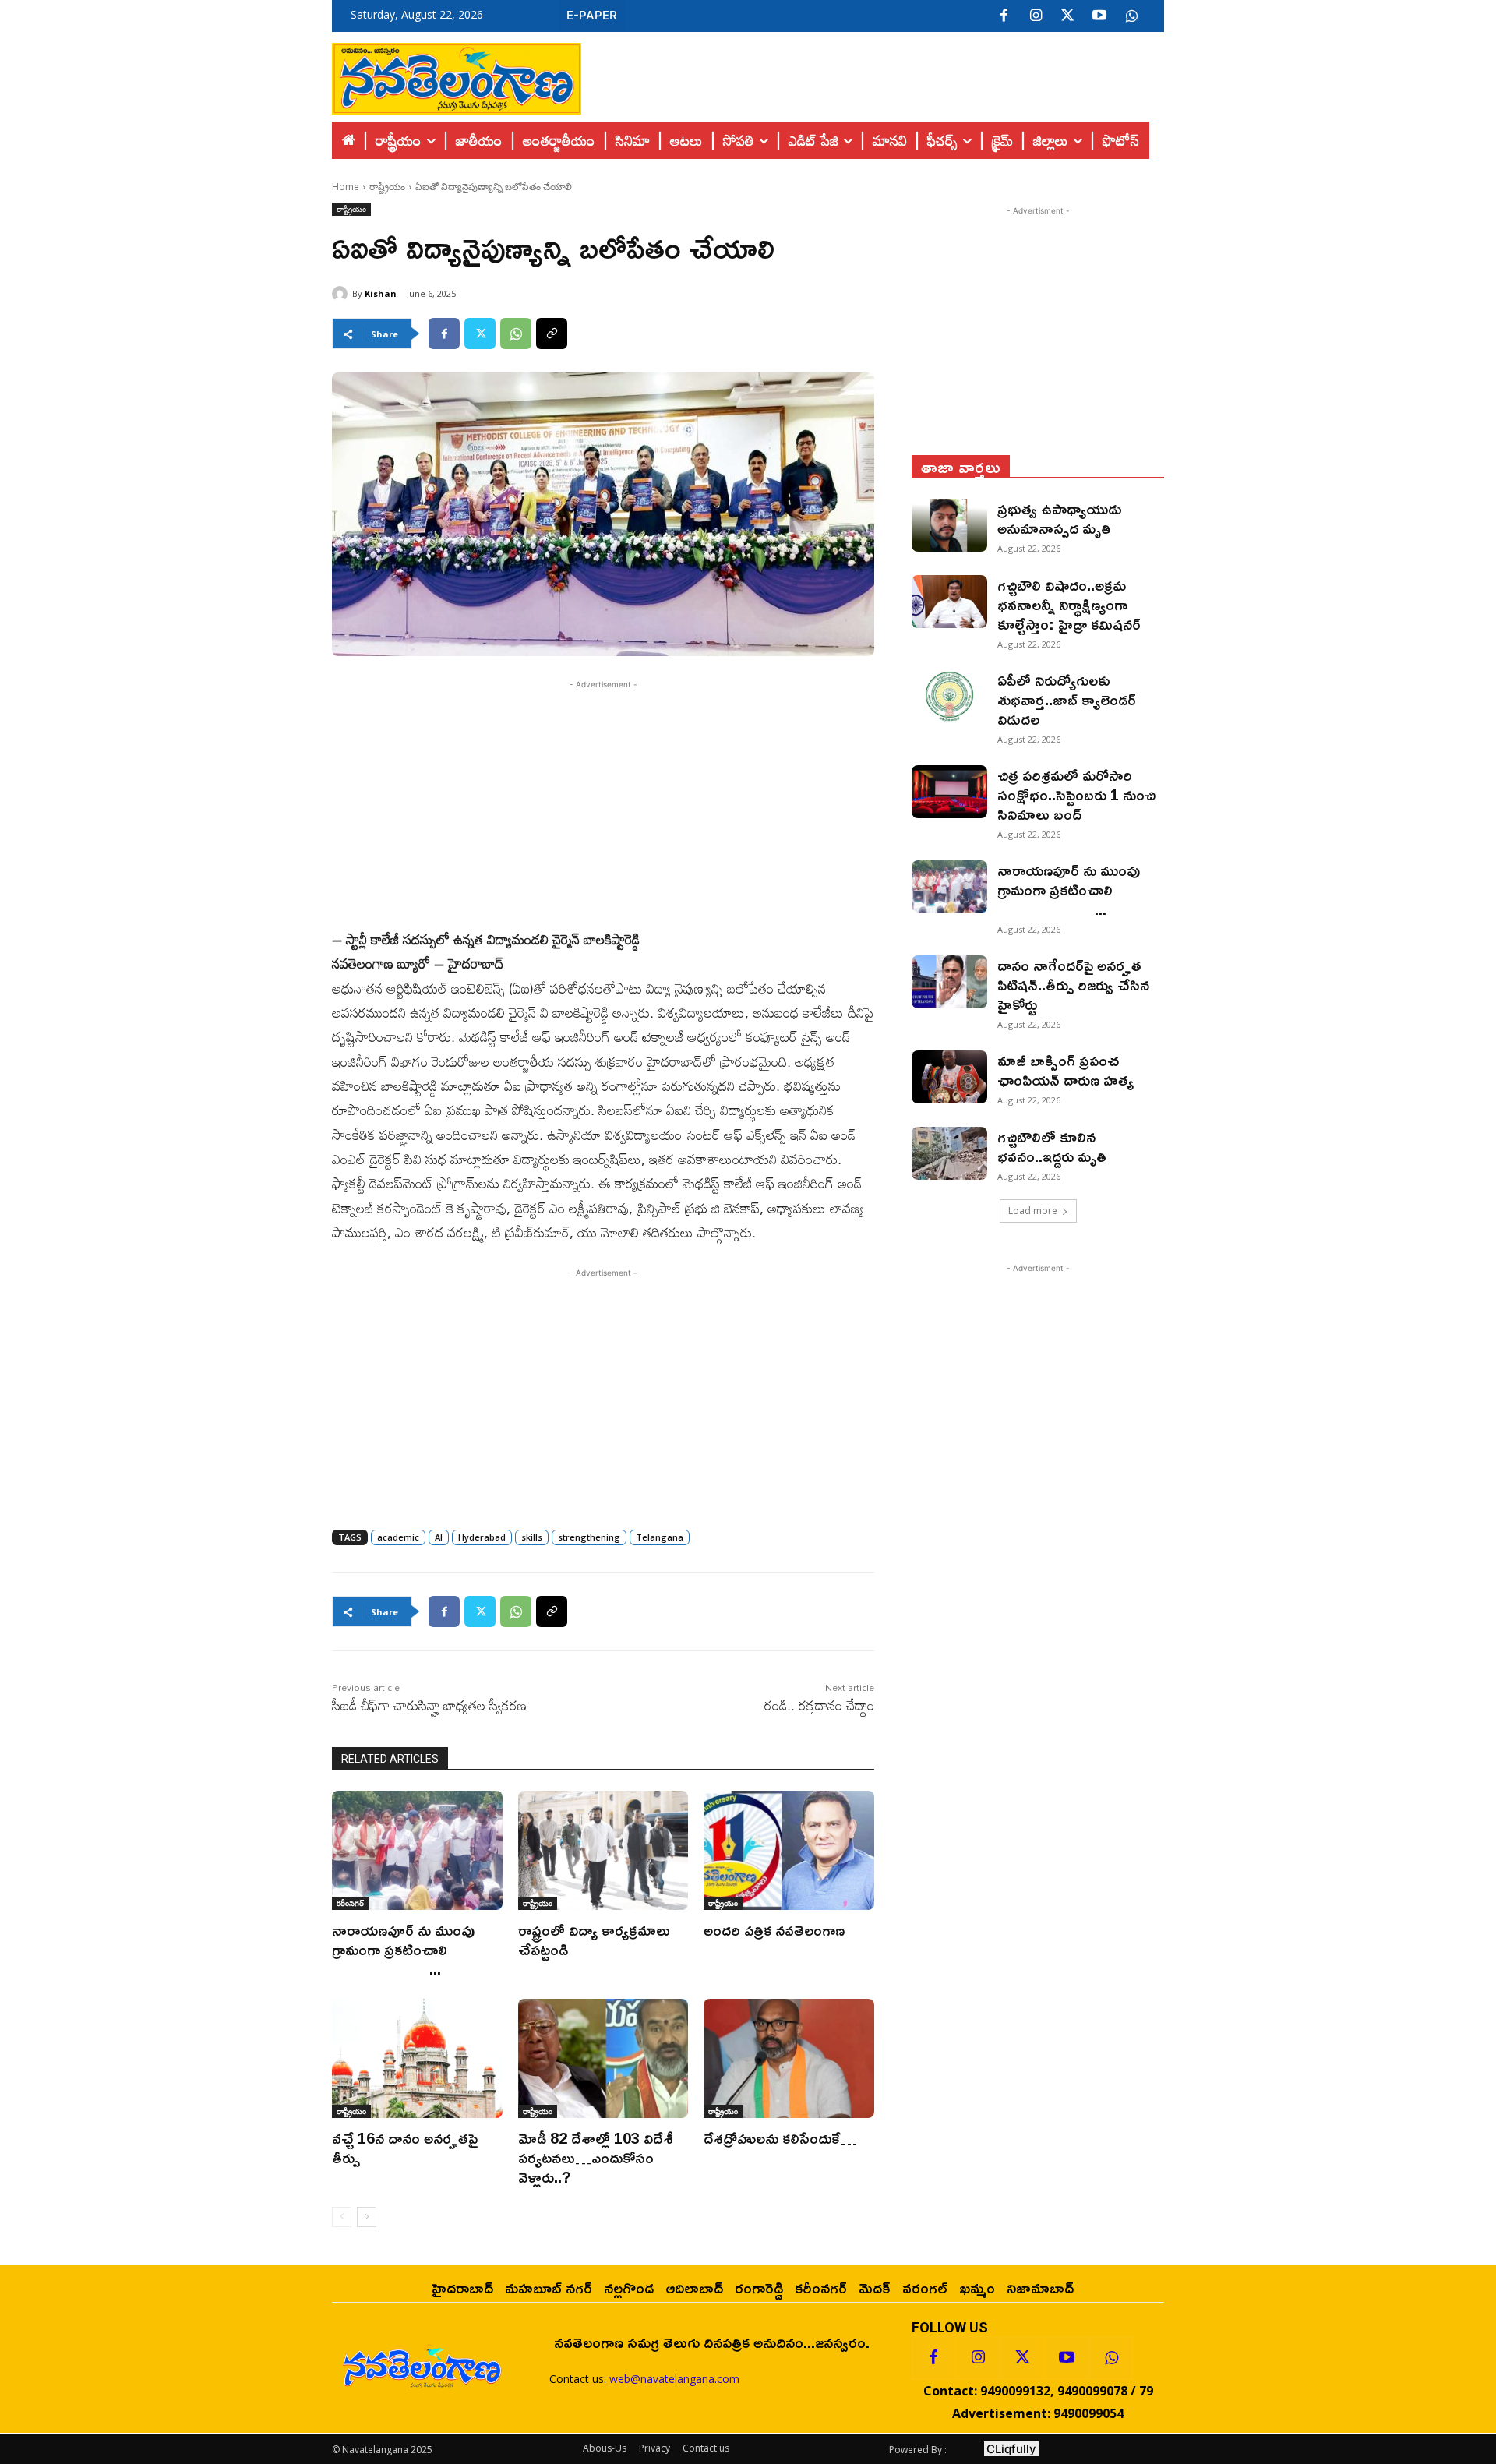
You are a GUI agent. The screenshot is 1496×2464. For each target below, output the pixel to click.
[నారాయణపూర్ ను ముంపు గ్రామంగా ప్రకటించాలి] (417, 1850)
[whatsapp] (1131, 16)
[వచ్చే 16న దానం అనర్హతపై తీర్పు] (417, 2058)
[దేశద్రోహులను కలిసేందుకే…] (789, 2058)
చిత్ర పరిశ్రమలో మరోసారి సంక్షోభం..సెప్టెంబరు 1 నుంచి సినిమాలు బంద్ (1076, 794)
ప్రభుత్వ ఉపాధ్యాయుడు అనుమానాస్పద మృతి (1060, 518)
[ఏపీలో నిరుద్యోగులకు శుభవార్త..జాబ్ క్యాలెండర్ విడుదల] (949, 697)
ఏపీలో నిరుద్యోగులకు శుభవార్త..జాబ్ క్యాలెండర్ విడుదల (1067, 699)
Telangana (660, 1537)
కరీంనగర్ (350, 1903)
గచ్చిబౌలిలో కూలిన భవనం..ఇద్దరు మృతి (1052, 1146)
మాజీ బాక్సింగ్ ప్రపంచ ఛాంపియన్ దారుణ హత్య (1066, 1070)
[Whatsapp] (1111, 2358)
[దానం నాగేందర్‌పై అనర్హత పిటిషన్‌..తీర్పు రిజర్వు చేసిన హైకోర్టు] (949, 982)
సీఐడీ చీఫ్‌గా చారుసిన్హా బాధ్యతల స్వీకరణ (429, 1705)
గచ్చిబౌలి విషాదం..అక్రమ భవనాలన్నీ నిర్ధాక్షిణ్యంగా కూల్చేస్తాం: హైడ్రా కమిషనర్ (1069, 604)
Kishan (381, 293)
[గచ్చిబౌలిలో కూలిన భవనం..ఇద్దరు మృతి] (949, 1153)
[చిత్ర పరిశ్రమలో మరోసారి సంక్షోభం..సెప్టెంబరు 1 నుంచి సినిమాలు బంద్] (949, 792)
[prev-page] (342, 2217)
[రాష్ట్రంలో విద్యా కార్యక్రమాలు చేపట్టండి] (603, 1850)
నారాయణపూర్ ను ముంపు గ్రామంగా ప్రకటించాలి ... (415, 1949)
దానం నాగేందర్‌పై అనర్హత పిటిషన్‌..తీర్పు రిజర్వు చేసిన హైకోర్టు (1073, 984)
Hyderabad (482, 1537)
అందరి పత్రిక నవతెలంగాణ (774, 1929)
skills (532, 1537)
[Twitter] (1067, 16)
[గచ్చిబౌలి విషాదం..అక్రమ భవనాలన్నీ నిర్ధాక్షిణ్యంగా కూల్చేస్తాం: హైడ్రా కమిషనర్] (949, 602)
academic (398, 1537)
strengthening (589, 1537)
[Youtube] (1099, 16)
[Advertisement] (873, 75)
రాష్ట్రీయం (387, 187)
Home (346, 187)
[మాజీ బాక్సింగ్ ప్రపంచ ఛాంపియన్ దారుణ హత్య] (949, 1077)
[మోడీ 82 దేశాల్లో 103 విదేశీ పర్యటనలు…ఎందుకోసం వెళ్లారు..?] (603, 2058)
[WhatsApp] (516, 334)
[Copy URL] (552, 334)
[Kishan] (342, 294)
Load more (1033, 1211)
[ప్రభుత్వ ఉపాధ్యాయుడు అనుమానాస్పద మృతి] (949, 525)
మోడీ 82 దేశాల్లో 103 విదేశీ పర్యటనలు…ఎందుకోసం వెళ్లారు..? (596, 2157)
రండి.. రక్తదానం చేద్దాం (819, 1705)
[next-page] (367, 2217)
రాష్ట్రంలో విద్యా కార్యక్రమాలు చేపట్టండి (594, 1939)
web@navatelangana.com (674, 2379)
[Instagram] (1036, 16)
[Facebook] (1004, 16)
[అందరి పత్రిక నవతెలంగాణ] (789, 1850)
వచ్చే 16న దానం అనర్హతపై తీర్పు (405, 2147)
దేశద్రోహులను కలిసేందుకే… (780, 2137)
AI (439, 1537)
